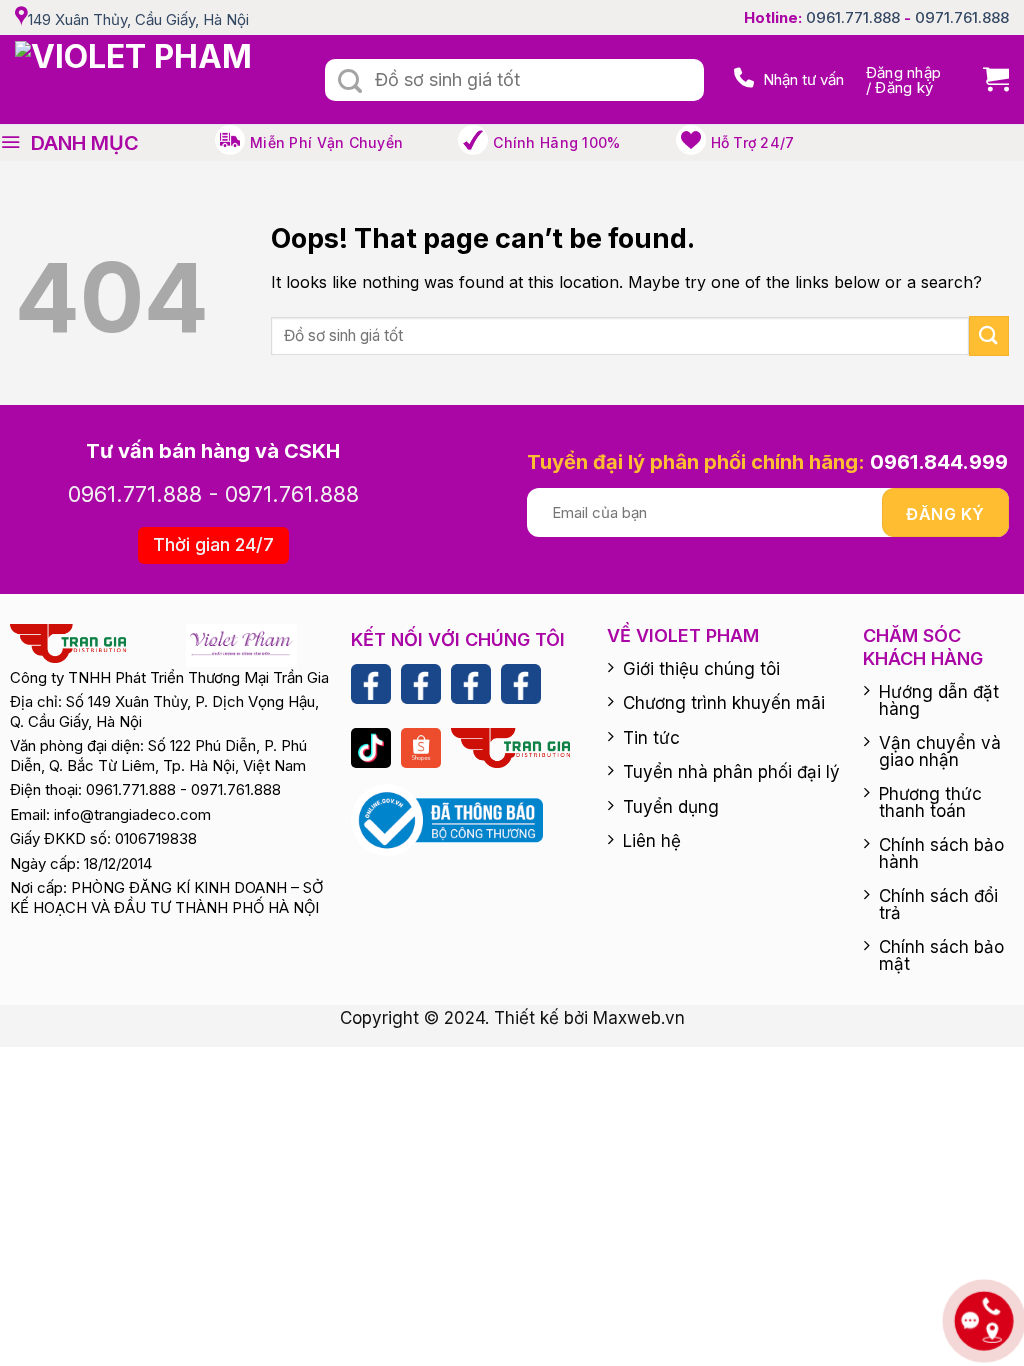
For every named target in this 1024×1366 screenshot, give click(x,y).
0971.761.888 (962, 17)
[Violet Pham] (155, 79)
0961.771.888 (853, 17)
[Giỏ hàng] (988, 79)
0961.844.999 (939, 462)
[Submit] (350, 82)
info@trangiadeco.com (132, 814)
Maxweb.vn (639, 1018)
